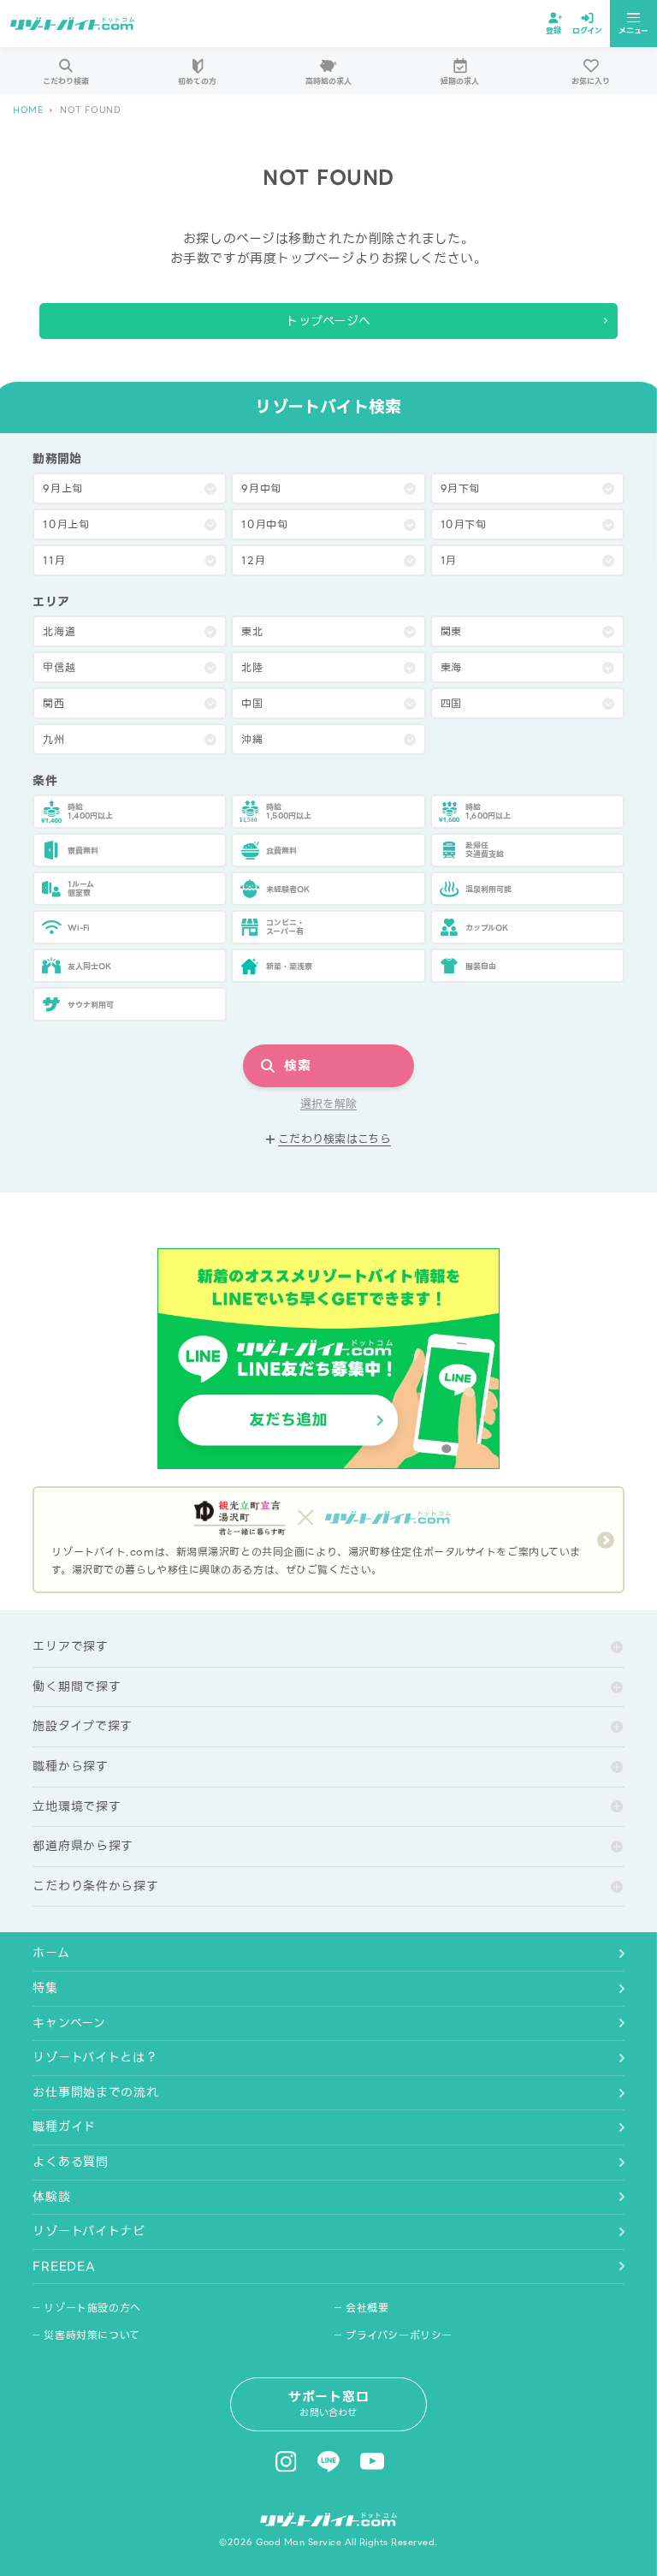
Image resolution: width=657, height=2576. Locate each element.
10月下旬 (464, 524)
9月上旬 (62, 488)
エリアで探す (70, 1646)
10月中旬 (264, 524)
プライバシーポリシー (399, 2335)
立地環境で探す (77, 1806)
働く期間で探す (77, 1687)
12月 (253, 560)
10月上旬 (66, 524)
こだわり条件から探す (95, 1886)
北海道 (59, 631)
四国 (451, 703)
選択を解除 (328, 1104)
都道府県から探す (83, 1846)
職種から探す (70, 1766)
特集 (45, 1988)
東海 (451, 667)
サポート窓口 (329, 2403)
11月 (54, 560)
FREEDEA (64, 2266)
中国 (252, 703)
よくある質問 (70, 2162)
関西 (53, 703)
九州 (53, 739)
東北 (252, 631)
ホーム (51, 1953)
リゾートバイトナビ (89, 2231)
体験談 (51, 2197)
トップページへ (328, 321)
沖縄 (252, 739)
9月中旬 (261, 488)
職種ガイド (64, 2127)
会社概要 (367, 2308)
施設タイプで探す (83, 1726)
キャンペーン (69, 2023)
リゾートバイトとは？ (95, 2057)
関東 (451, 631)
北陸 (252, 667)
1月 (449, 560)
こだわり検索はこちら (334, 1139)
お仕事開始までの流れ (95, 2092)
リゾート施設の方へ (92, 2308)
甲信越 (59, 667)
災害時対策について (92, 2335)
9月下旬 (460, 488)
